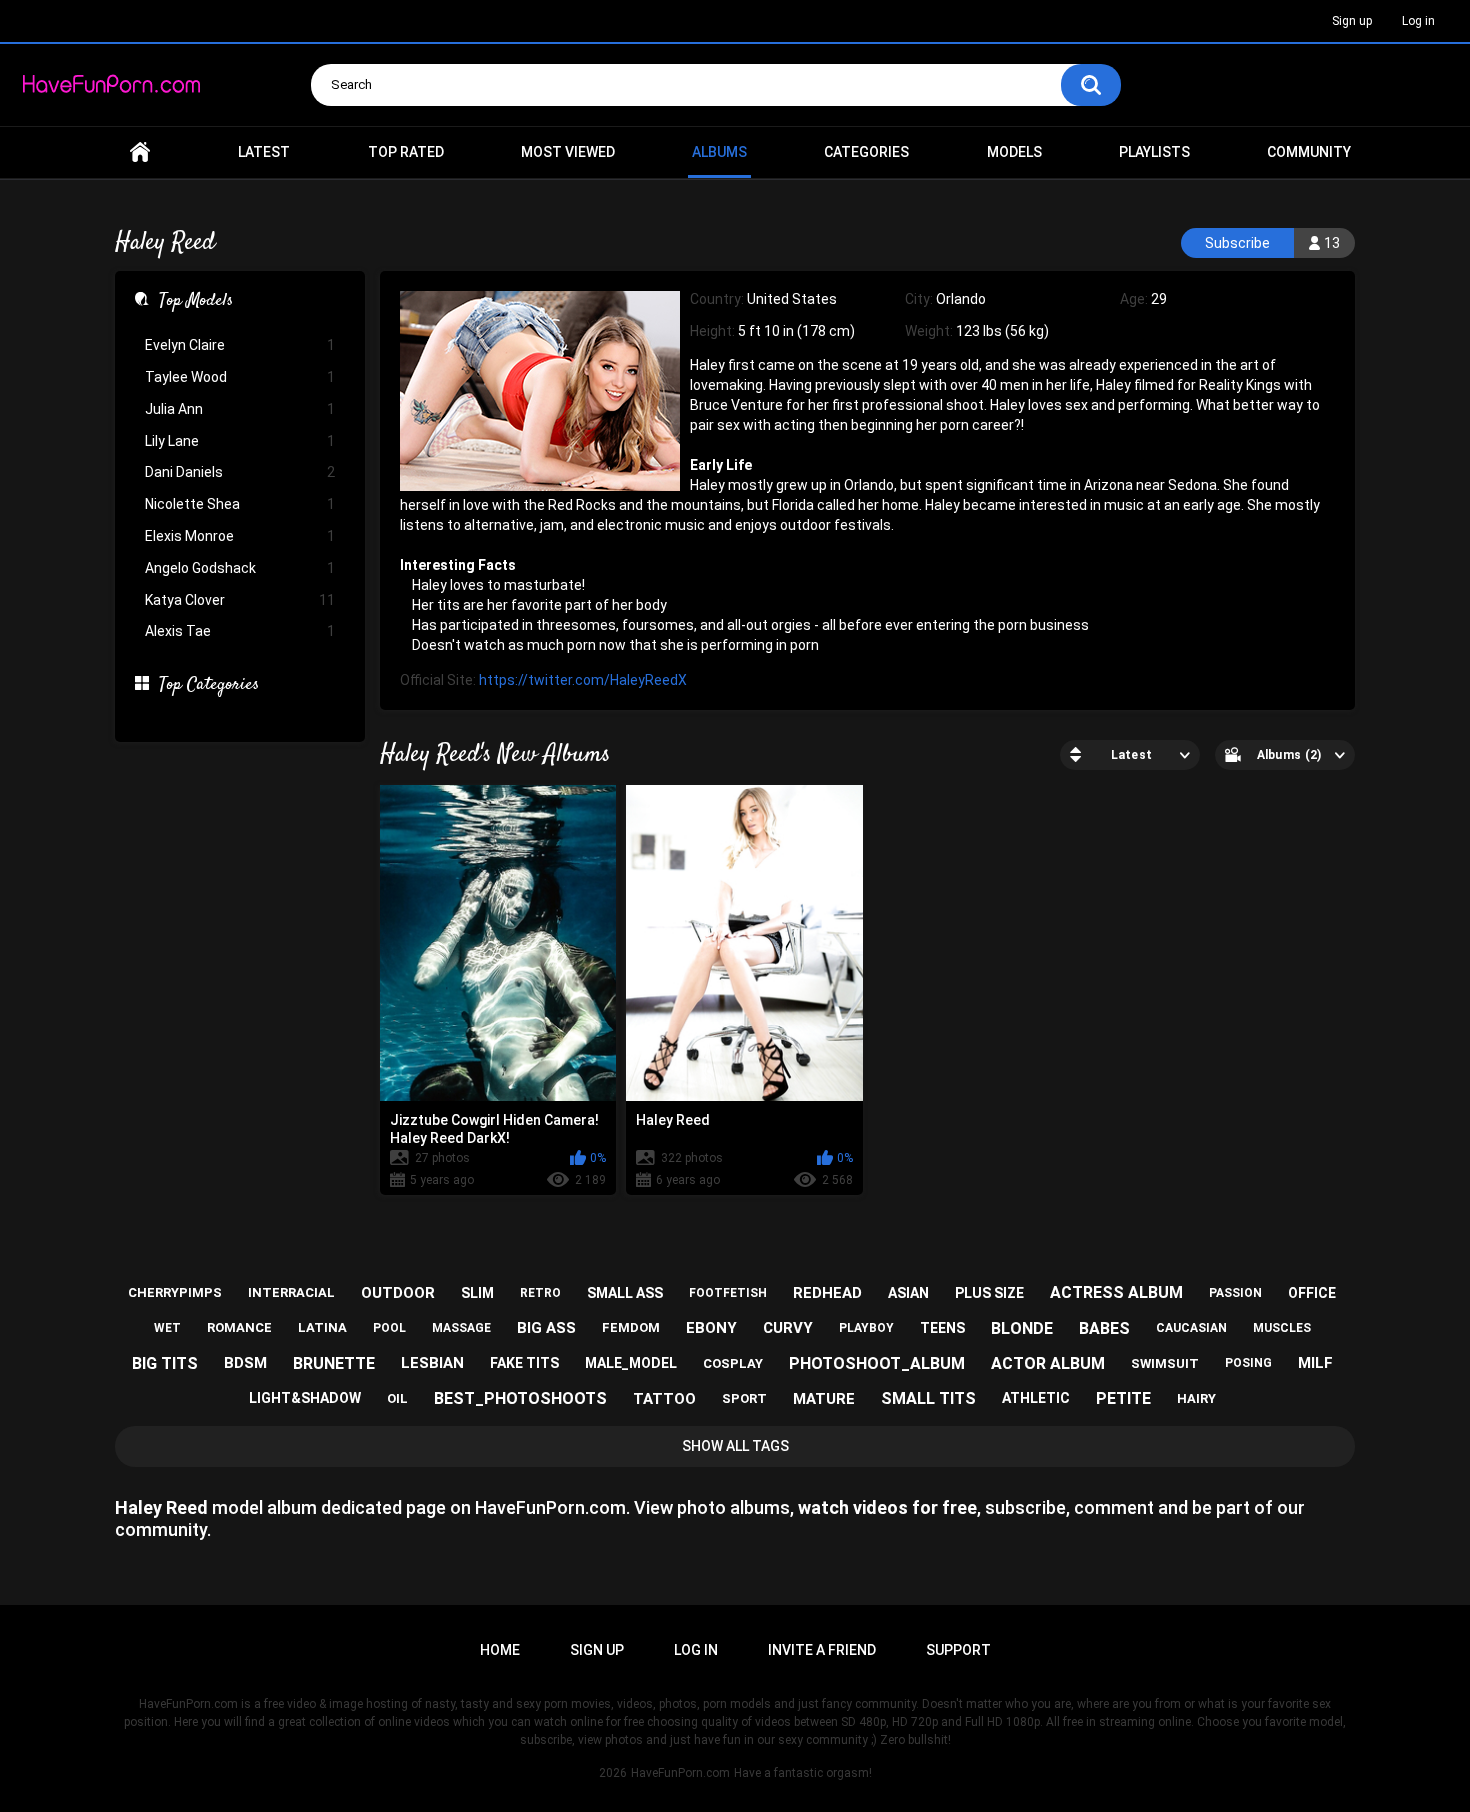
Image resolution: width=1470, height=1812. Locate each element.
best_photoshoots (520, 1398)
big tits (165, 1363)
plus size (989, 1293)
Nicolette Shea (240, 504)
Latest (264, 152)
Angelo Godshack (240, 568)
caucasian (1191, 1328)
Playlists (1154, 152)
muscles (1282, 1328)
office (1312, 1293)
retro (540, 1293)
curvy (788, 1328)
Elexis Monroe (240, 536)
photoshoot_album (877, 1363)
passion (1235, 1293)
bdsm (245, 1363)
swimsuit (1165, 1363)
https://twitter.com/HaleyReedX (583, 680)
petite (1123, 1398)
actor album (1048, 1363)
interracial (291, 1292)
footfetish (728, 1293)
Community (1309, 152)
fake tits (524, 1363)
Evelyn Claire (240, 345)
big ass (546, 1328)
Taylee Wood (240, 377)
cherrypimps (175, 1292)
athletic (1036, 1398)
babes (1104, 1328)
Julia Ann (240, 409)
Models (1014, 152)
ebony (711, 1328)
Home (140, 152)
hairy (1196, 1398)
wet (167, 1328)
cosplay (733, 1363)
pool (389, 1328)
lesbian (432, 1363)
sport (744, 1398)
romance (239, 1327)
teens (942, 1328)
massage (461, 1328)
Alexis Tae (240, 631)
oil (397, 1398)
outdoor (398, 1293)
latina (322, 1327)
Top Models (196, 302)
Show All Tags (735, 1446)
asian (908, 1293)
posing (1248, 1363)
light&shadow (305, 1398)
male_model (631, 1363)
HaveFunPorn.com (680, 1773)
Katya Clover (240, 600)
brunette (334, 1363)
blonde (1022, 1328)
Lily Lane (240, 441)
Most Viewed (568, 152)
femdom (631, 1327)
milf (1315, 1363)
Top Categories (209, 686)
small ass (625, 1293)
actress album (1116, 1292)
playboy (866, 1328)
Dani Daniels (240, 472)
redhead (827, 1293)
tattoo (664, 1399)
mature (824, 1399)
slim (477, 1293)
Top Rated (406, 152)
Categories (866, 152)
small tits (928, 1398)
